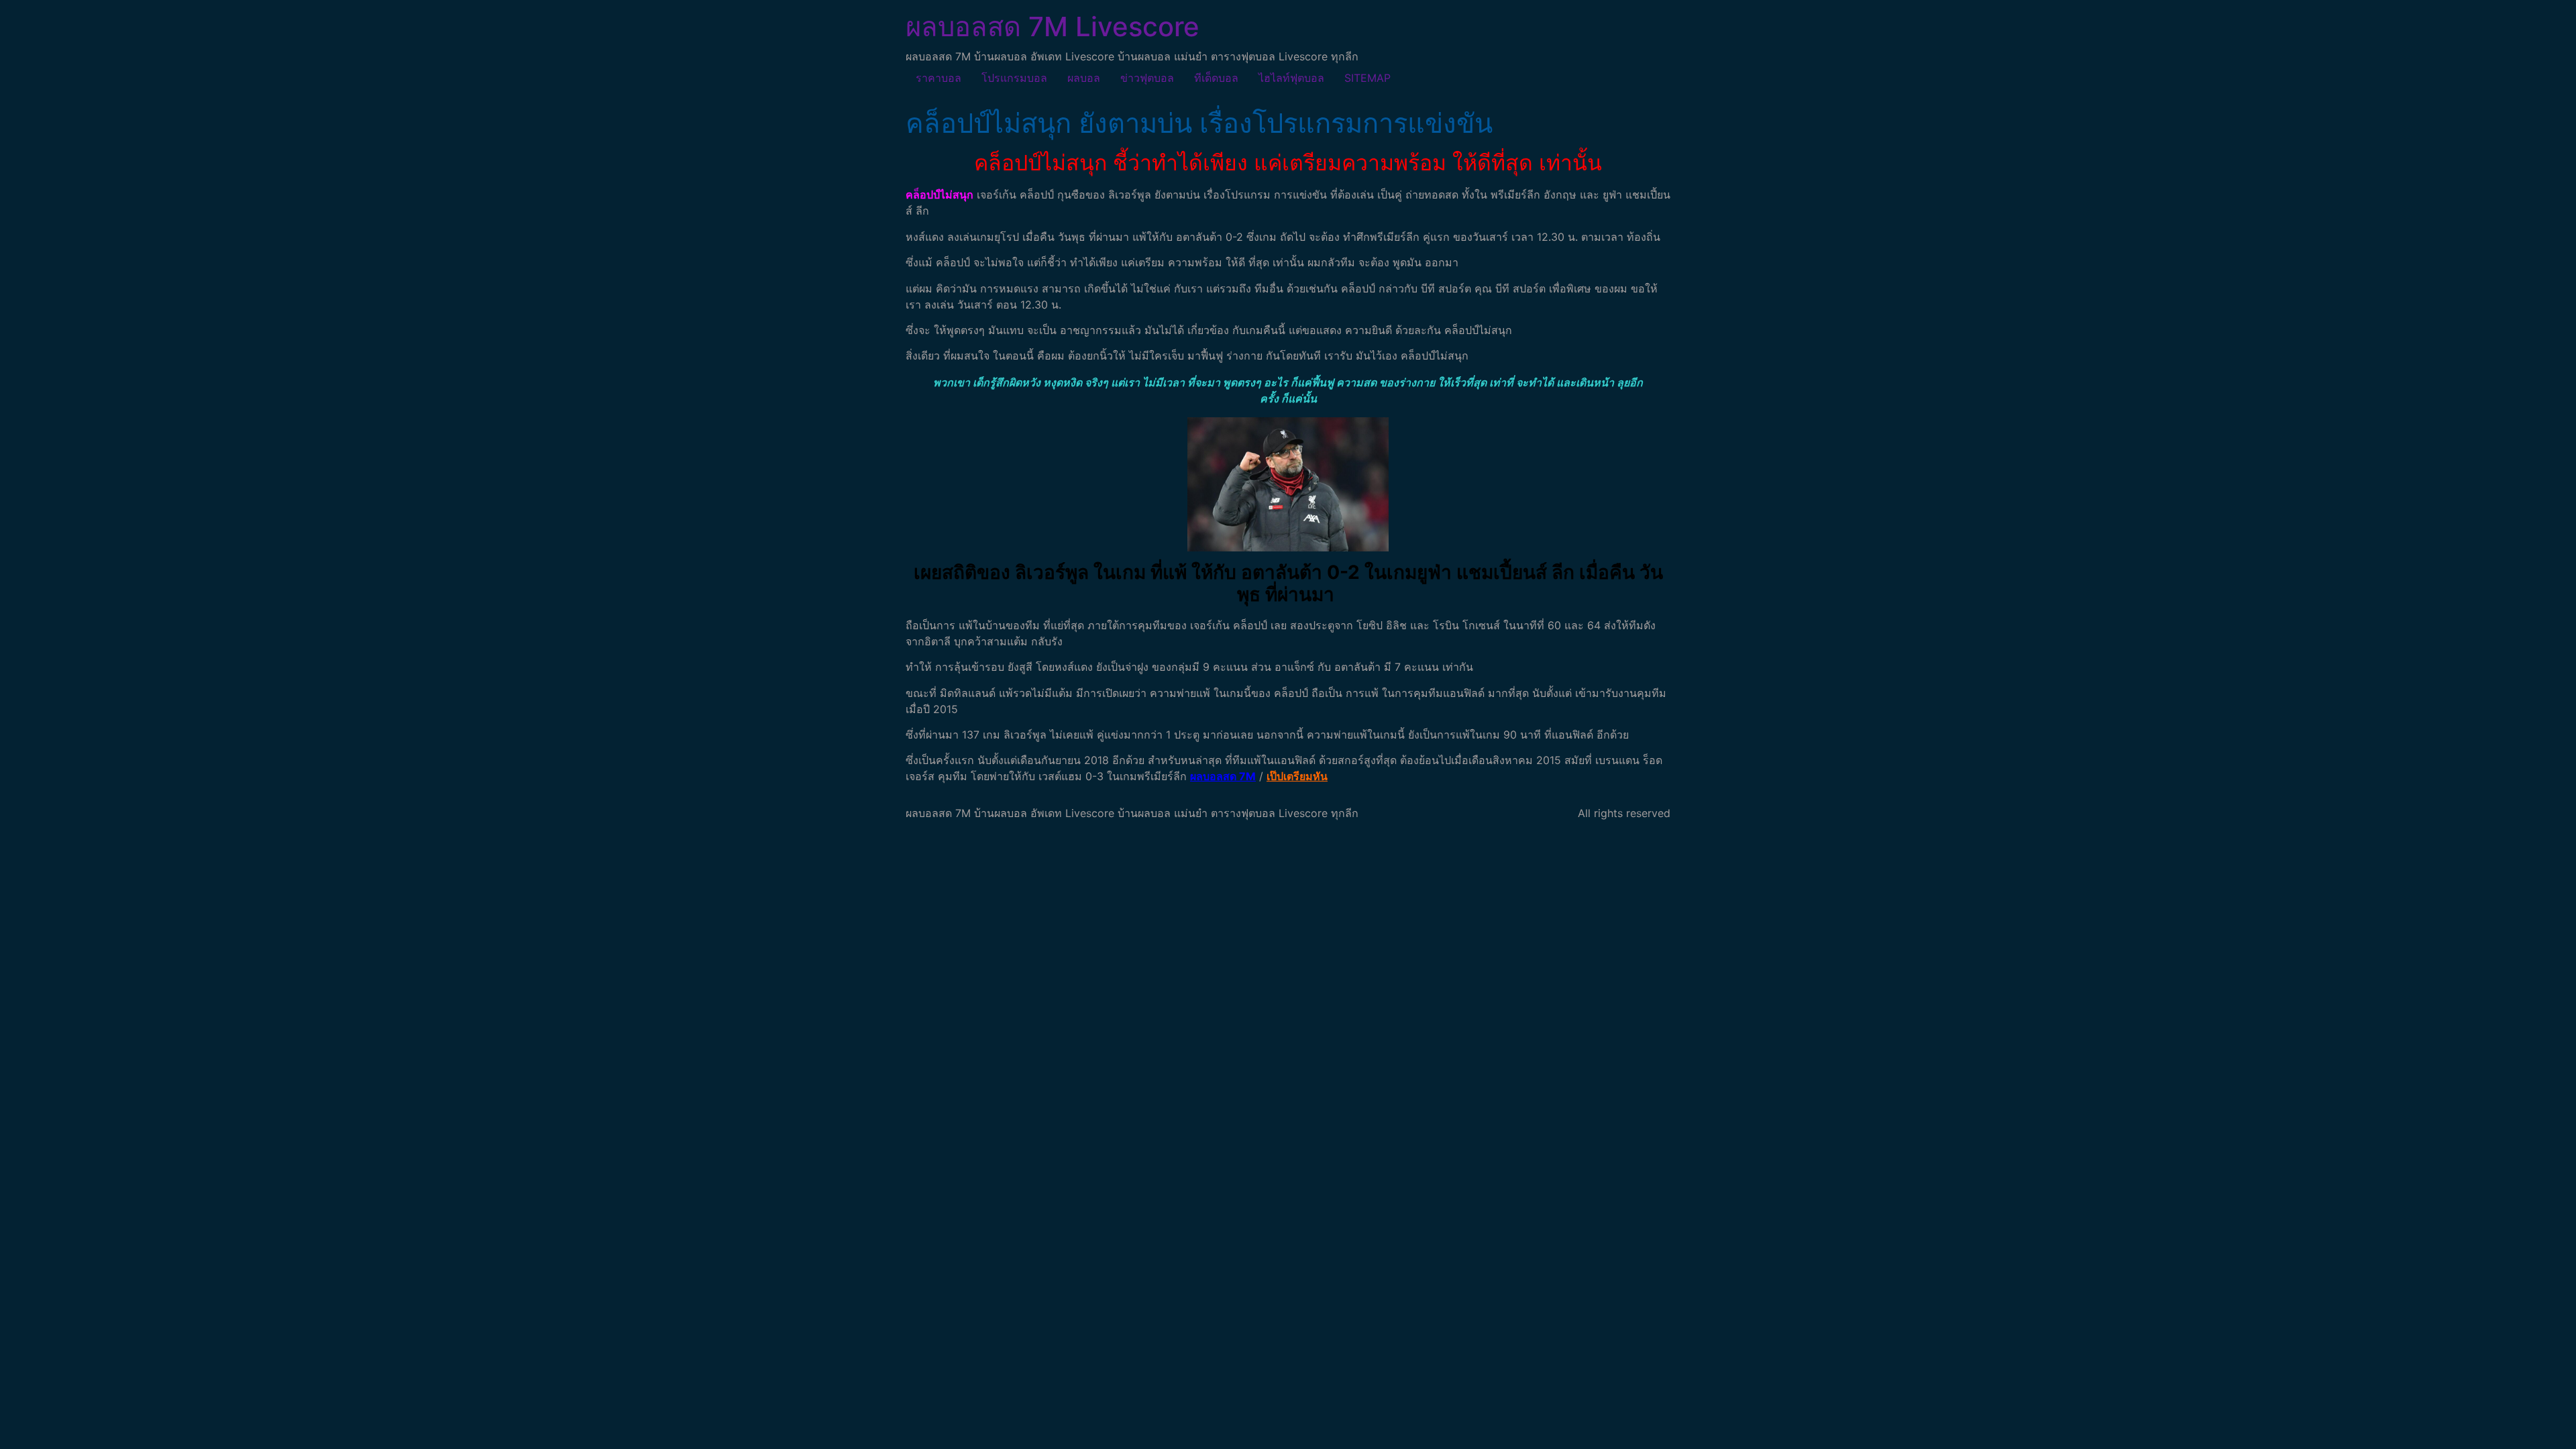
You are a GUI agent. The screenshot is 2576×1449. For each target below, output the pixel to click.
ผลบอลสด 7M (1223, 776)
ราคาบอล (938, 78)
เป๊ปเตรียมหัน (1297, 776)
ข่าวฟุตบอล (1147, 78)
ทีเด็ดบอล (1216, 78)
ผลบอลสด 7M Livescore (1053, 26)
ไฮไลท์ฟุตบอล (1291, 78)
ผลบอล (1084, 78)
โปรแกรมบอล (1014, 78)
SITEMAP (1367, 78)
